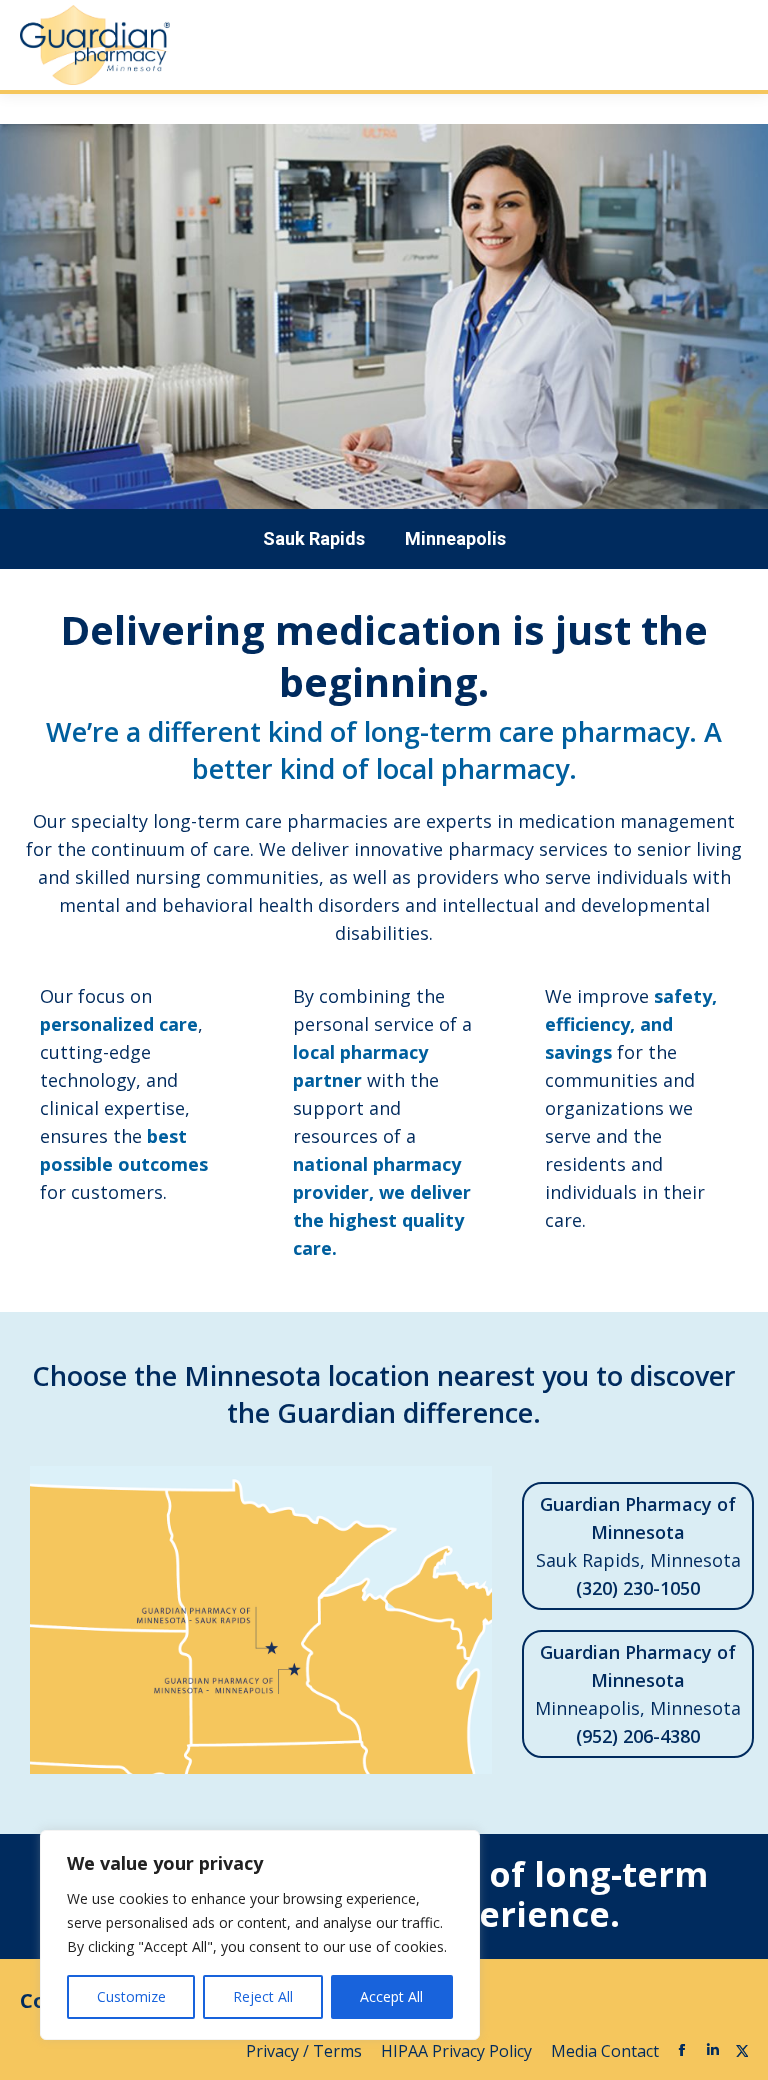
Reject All (263, 1996)
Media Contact (605, 2051)
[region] (260, 1935)
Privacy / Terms (306, 2051)
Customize (131, 1996)
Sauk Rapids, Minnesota (638, 1546)
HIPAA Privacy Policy (458, 2051)
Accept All (391, 1996)
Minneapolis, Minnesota (638, 1694)
